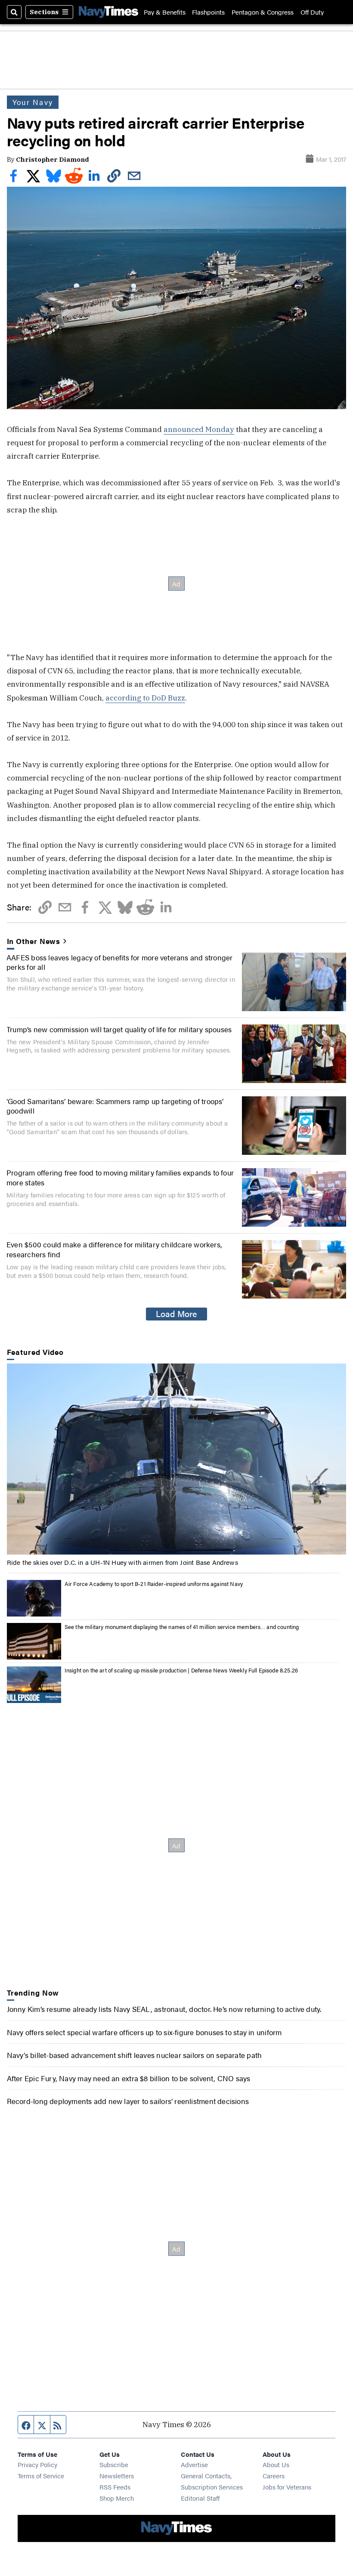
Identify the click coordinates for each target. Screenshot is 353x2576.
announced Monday (199, 429)
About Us (276, 2464)
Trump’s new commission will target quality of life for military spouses (119, 1029)
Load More (176, 1314)
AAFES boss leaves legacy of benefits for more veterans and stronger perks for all (120, 962)
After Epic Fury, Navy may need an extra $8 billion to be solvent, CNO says (129, 2078)
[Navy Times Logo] (108, 12)
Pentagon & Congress (263, 12)
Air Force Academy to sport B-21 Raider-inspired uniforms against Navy (154, 1584)
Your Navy (33, 102)
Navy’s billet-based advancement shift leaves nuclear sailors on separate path (135, 2055)
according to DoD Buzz (145, 698)
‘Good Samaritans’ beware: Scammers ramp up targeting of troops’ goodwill (115, 1106)
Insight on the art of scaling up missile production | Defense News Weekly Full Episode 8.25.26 (181, 1670)
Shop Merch (117, 2498)
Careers (274, 2476)
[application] (177, 1459)
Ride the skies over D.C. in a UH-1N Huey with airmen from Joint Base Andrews (122, 1562)
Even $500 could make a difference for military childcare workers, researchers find (114, 1249)
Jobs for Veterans (287, 2487)
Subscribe (114, 2464)
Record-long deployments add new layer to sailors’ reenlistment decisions (128, 2101)
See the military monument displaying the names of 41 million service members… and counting (182, 1627)
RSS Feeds (115, 2487)
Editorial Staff (200, 2498)
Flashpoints (208, 12)
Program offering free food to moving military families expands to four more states (120, 1177)
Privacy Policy (37, 2464)
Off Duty (312, 12)
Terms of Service (41, 2476)
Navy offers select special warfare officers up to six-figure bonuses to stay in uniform (144, 2032)
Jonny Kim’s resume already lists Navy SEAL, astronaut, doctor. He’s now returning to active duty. (164, 2009)
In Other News (34, 941)
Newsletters (117, 2476)
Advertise (194, 2464)
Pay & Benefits (165, 12)
